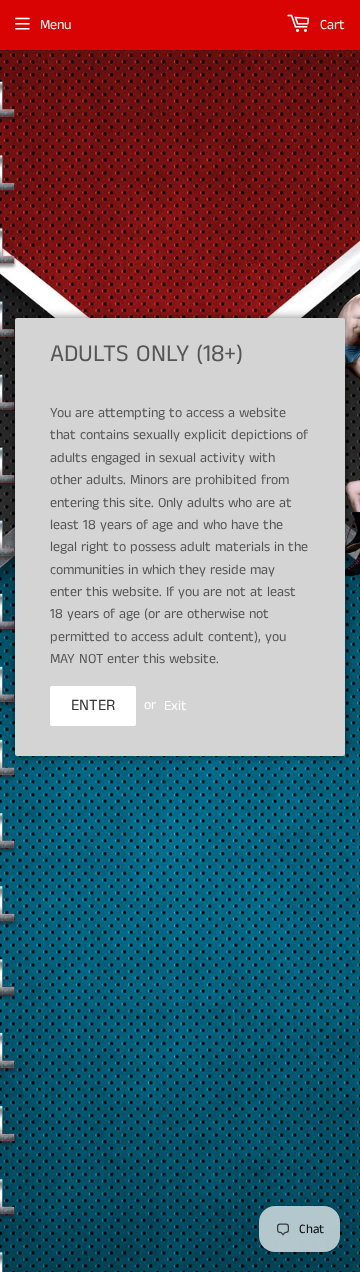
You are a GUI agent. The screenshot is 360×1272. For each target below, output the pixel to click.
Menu (55, 25)
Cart (330, 25)
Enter (93, 705)
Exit (175, 705)
